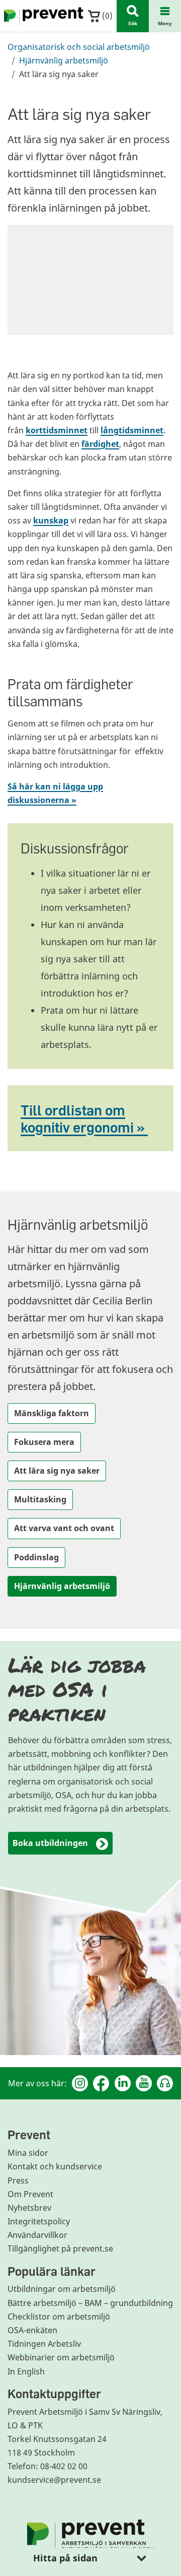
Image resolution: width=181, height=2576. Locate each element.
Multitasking (40, 1499)
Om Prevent (30, 2194)
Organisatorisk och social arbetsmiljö (79, 47)
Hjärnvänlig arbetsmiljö (64, 60)
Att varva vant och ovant (64, 1528)
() (106, 16)
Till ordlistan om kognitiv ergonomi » (84, 1118)
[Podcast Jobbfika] (165, 2083)
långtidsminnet (132, 430)
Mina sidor (28, 2153)
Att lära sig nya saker (57, 1471)
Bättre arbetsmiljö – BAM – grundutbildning (90, 2303)
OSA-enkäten (32, 2330)
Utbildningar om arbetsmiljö (62, 2289)
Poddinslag (36, 1557)
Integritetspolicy (39, 2221)
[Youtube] (144, 2083)
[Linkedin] (123, 2083)
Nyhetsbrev (29, 2208)
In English (26, 2371)
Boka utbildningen (50, 1843)
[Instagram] (80, 2083)
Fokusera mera (44, 1442)
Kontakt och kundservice (55, 2166)
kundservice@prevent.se (54, 2480)
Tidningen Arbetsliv (44, 2344)
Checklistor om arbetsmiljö (59, 2317)
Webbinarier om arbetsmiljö (61, 2357)
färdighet (100, 444)
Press (18, 2181)
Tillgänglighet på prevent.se (60, 2249)
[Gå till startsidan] (42, 16)
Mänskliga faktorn (52, 1413)
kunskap (51, 520)
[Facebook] (101, 2083)
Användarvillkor (37, 2235)
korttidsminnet (57, 430)
